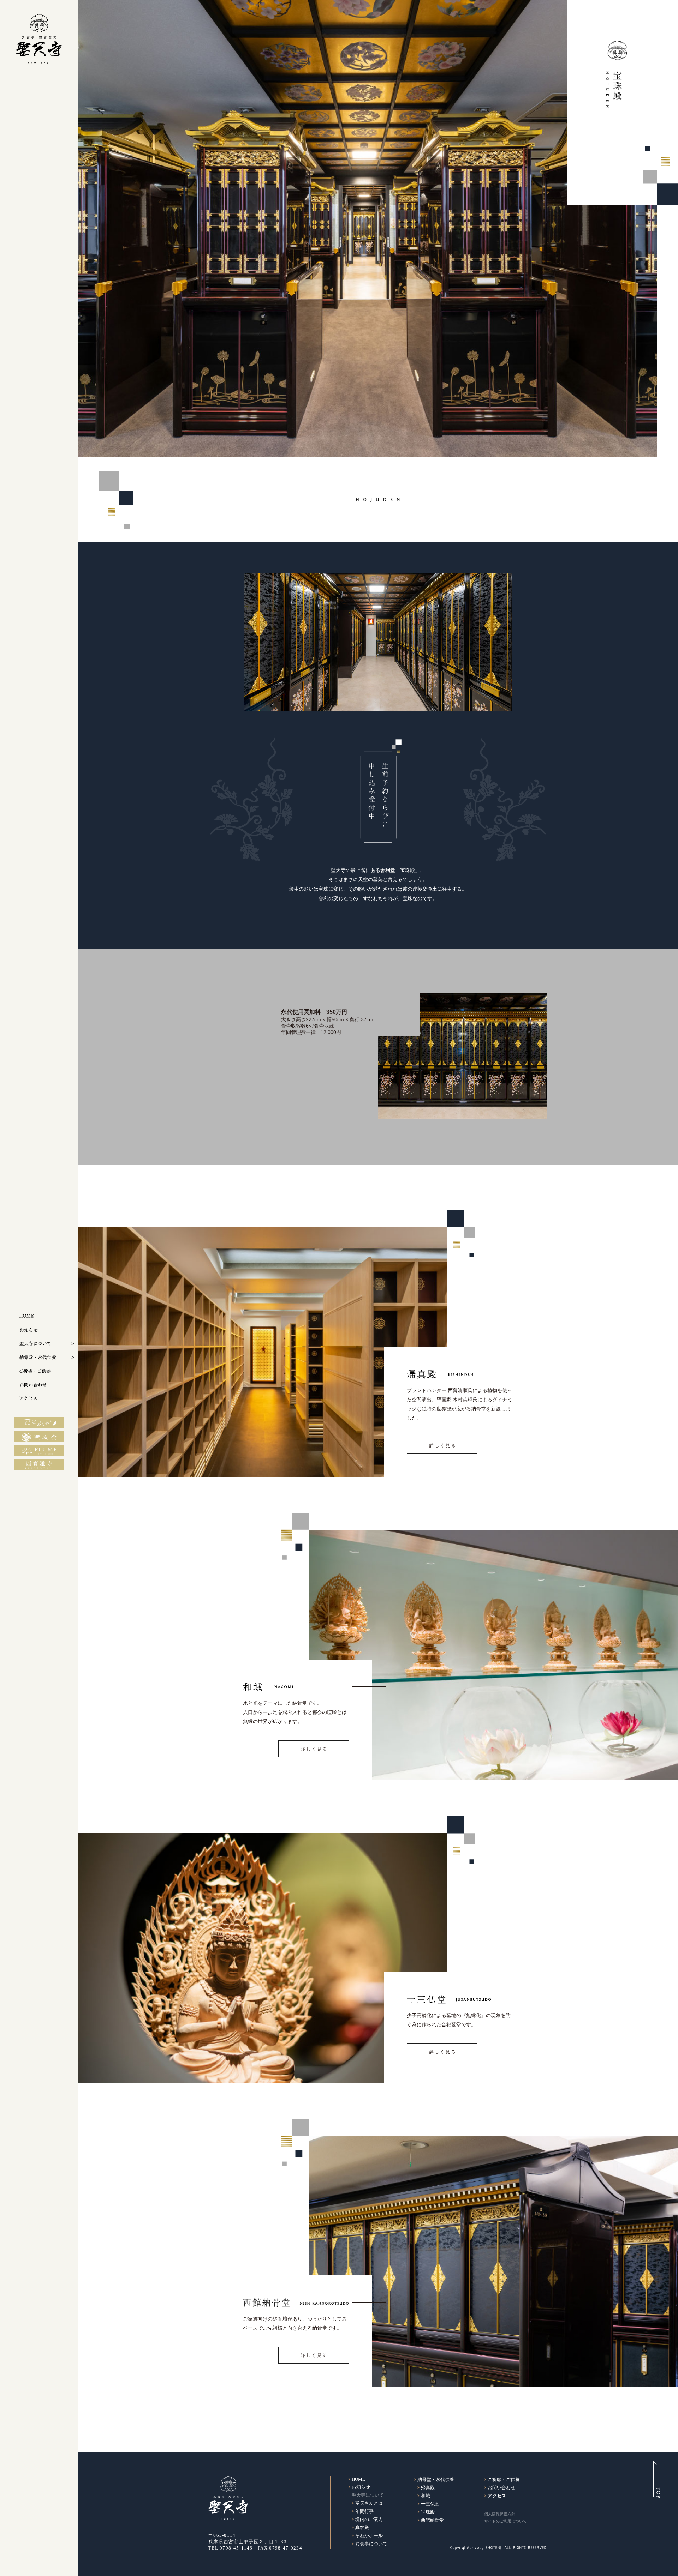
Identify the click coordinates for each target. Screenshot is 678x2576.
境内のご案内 (369, 2519)
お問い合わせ (501, 2488)
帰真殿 (428, 2488)
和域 (426, 2496)
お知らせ (361, 2487)
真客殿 (362, 2527)
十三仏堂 (430, 2504)
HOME (358, 2479)
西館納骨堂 (432, 2520)
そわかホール (369, 2536)
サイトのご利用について (505, 2521)
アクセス (497, 2496)
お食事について (371, 2544)
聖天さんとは (369, 2503)
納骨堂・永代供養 (436, 2479)
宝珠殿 (428, 2512)
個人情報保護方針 (500, 2514)
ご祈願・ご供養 (504, 2479)
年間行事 (364, 2511)
